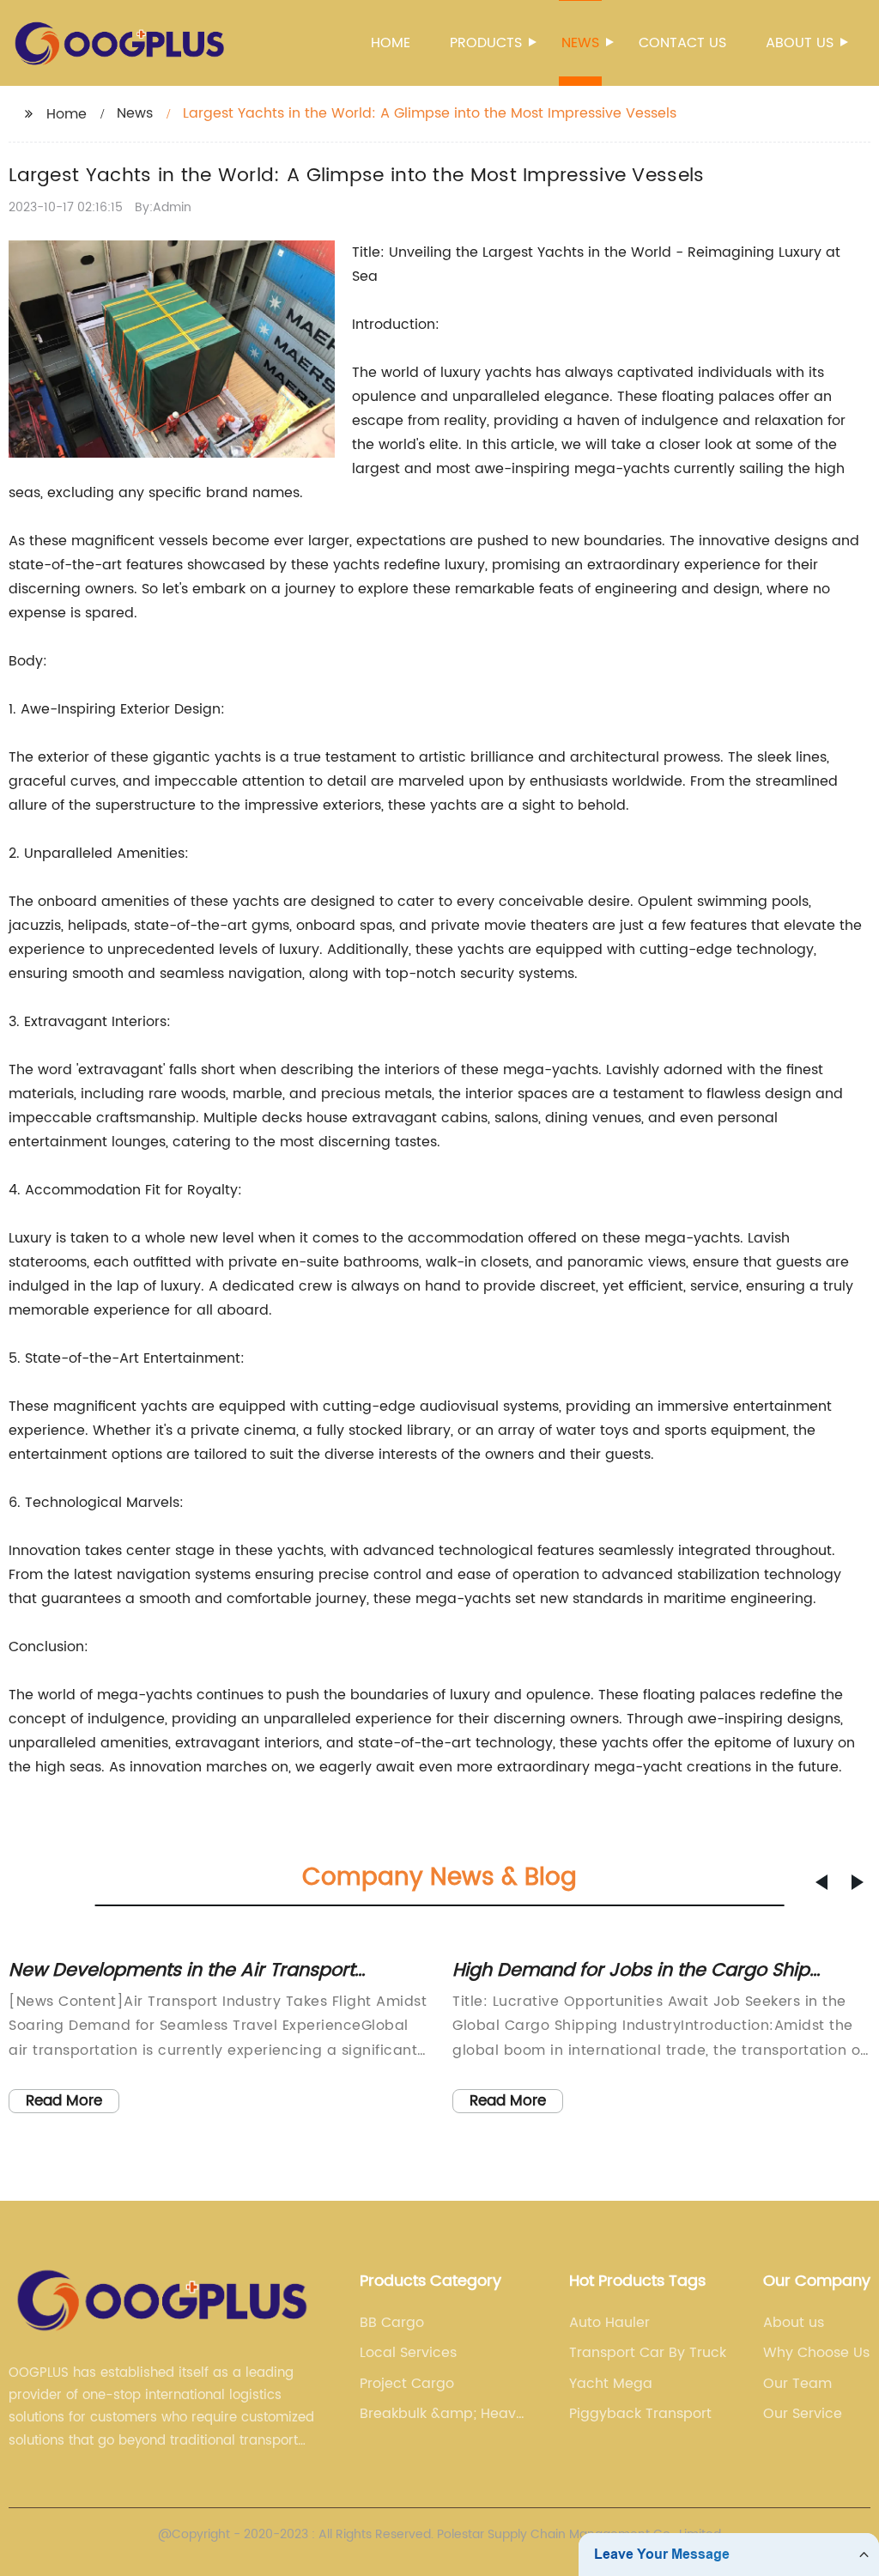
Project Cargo (407, 2384)
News (580, 43)
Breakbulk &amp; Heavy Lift (442, 2414)
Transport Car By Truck (648, 2353)
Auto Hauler (609, 2323)
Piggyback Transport (640, 2414)
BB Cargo (392, 2323)
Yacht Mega (611, 2384)
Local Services (408, 2353)
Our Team (797, 2384)
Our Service (803, 2414)
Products (486, 43)
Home (391, 43)
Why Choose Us (816, 2353)
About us (800, 43)
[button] (821, 1882)
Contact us (682, 43)
